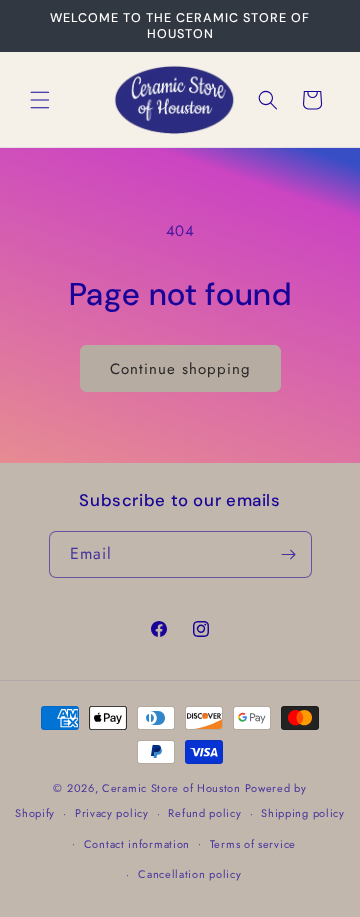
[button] (40, 100)
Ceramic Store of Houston (171, 788)
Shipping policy (303, 813)
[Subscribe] (289, 554)
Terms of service (253, 844)
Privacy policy (112, 813)
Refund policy (204, 813)
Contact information (137, 844)
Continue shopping (180, 369)
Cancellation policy (189, 874)
